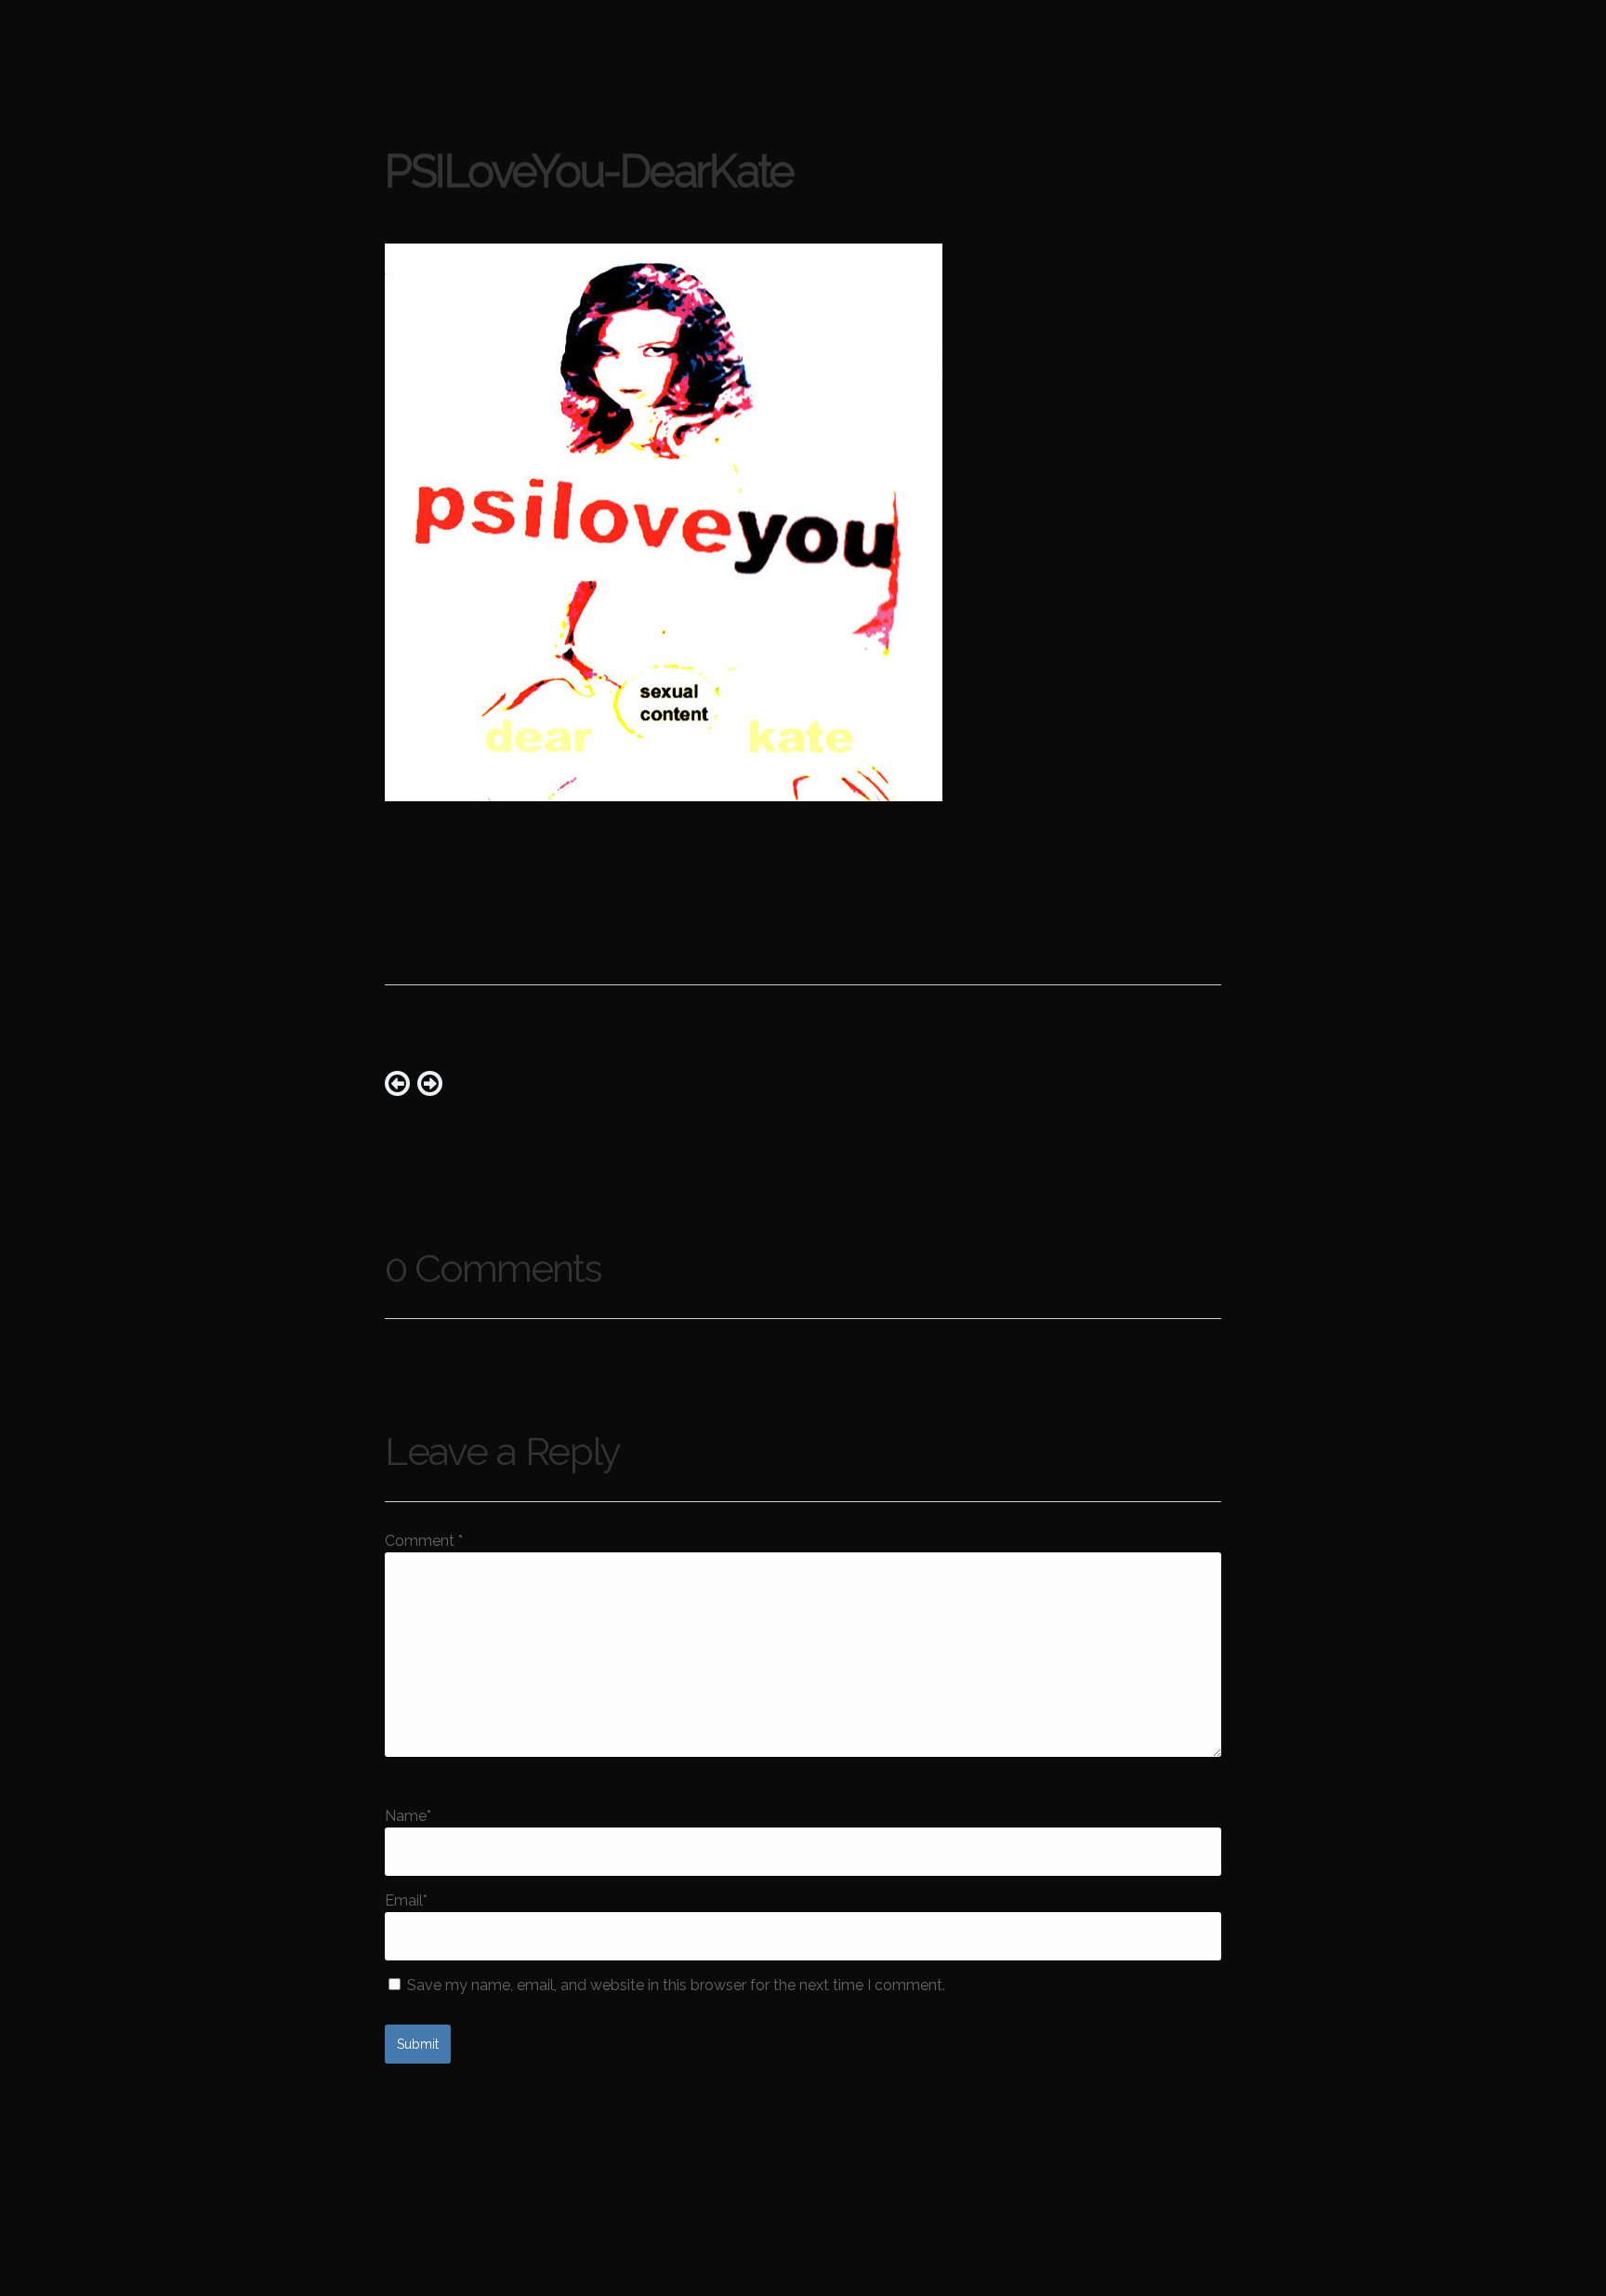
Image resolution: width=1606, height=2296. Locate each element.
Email (406, 1900)
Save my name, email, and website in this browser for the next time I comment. (676, 1985)
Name (408, 1816)
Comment (424, 1541)
